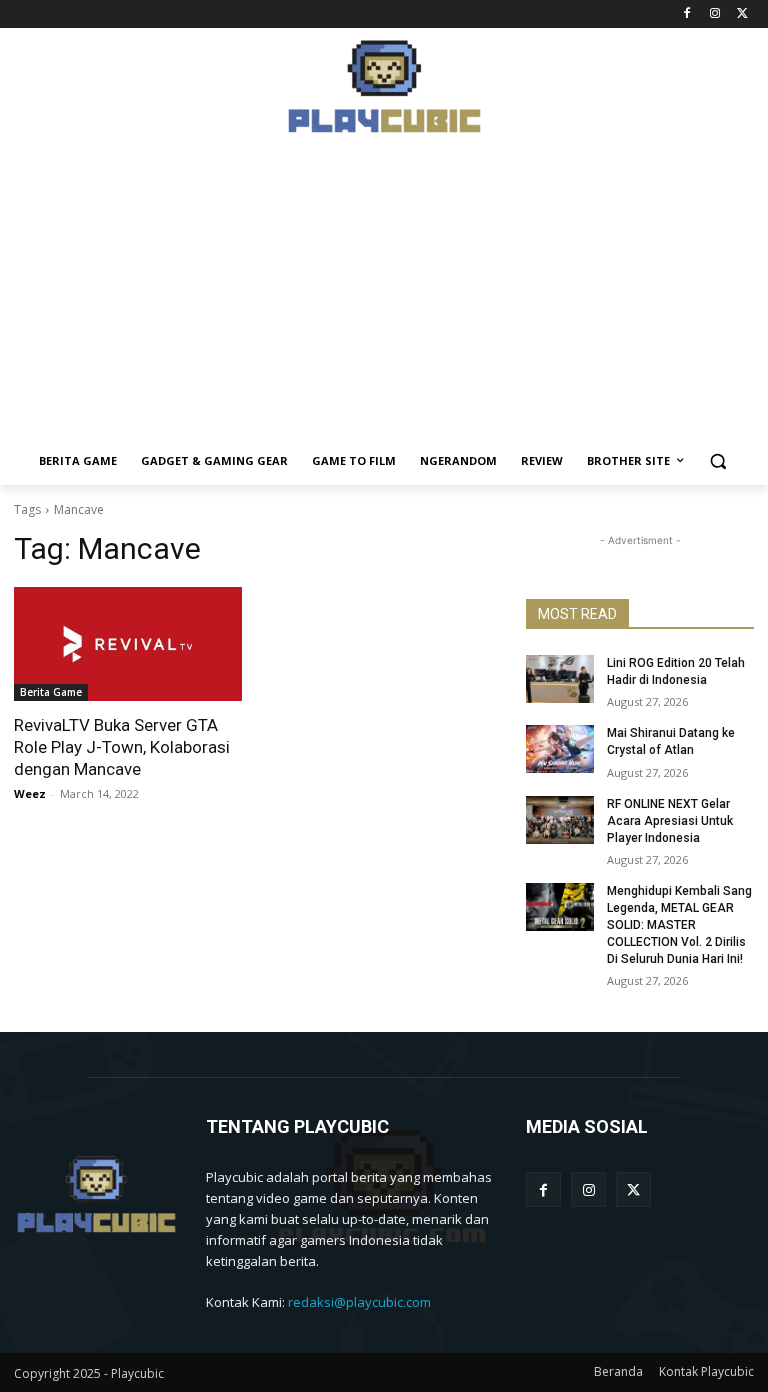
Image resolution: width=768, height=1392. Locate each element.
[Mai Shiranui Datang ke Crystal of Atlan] (560, 749)
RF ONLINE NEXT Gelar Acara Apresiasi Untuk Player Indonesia (670, 821)
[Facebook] (687, 14)
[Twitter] (742, 14)
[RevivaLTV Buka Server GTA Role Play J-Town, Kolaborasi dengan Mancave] (128, 644)
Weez (30, 793)
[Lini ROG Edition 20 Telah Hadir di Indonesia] (560, 679)
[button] (718, 461)
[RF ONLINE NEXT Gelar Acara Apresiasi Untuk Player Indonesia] (560, 820)
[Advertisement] (384, 297)
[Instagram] (714, 14)
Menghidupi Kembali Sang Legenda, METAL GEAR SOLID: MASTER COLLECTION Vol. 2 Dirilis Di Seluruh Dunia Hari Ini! (679, 924)
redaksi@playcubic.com (359, 1302)
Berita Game (51, 692)
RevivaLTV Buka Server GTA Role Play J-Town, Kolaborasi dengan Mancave (122, 747)
